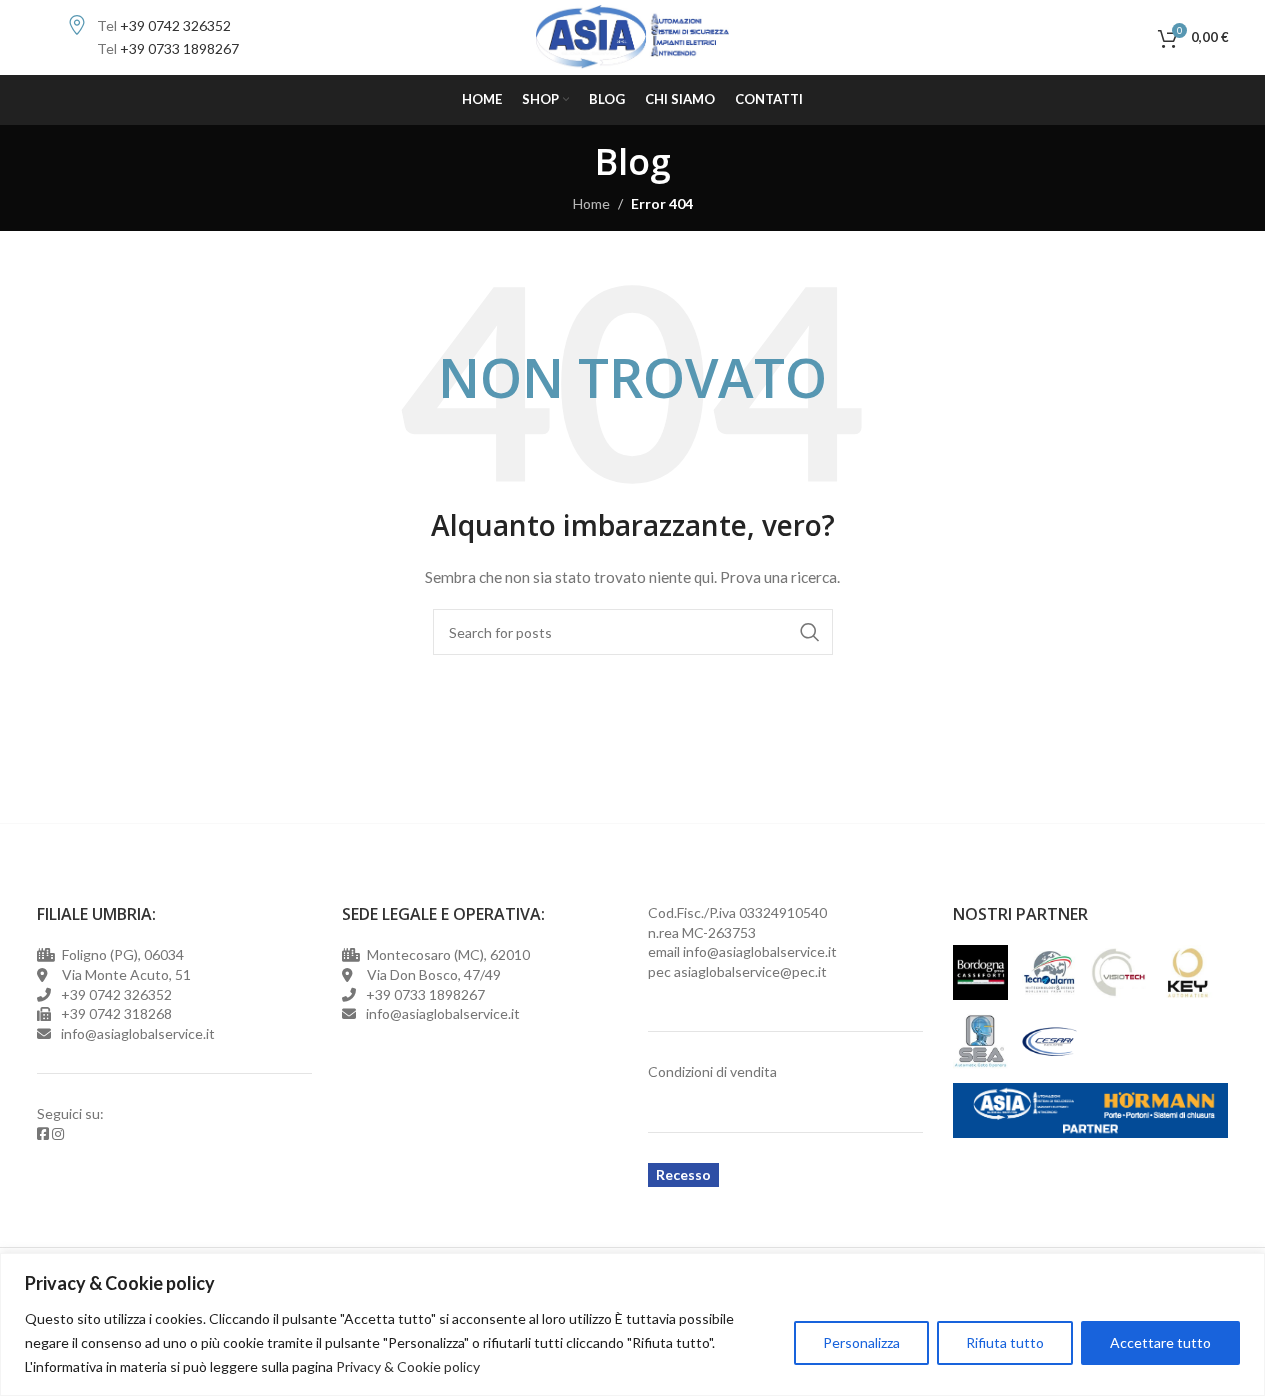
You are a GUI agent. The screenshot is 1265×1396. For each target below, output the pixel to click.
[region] (632, 1324)
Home (591, 203)
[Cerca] (1138, 38)
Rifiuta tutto (1005, 1342)
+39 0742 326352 (175, 25)
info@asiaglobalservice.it (760, 951)
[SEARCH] (810, 632)
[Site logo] (632, 35)
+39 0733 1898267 (179, 48)
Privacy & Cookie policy (408, 1366)
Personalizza (861, 1342)
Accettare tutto (1160, 1342)
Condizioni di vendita (712, 1071)
